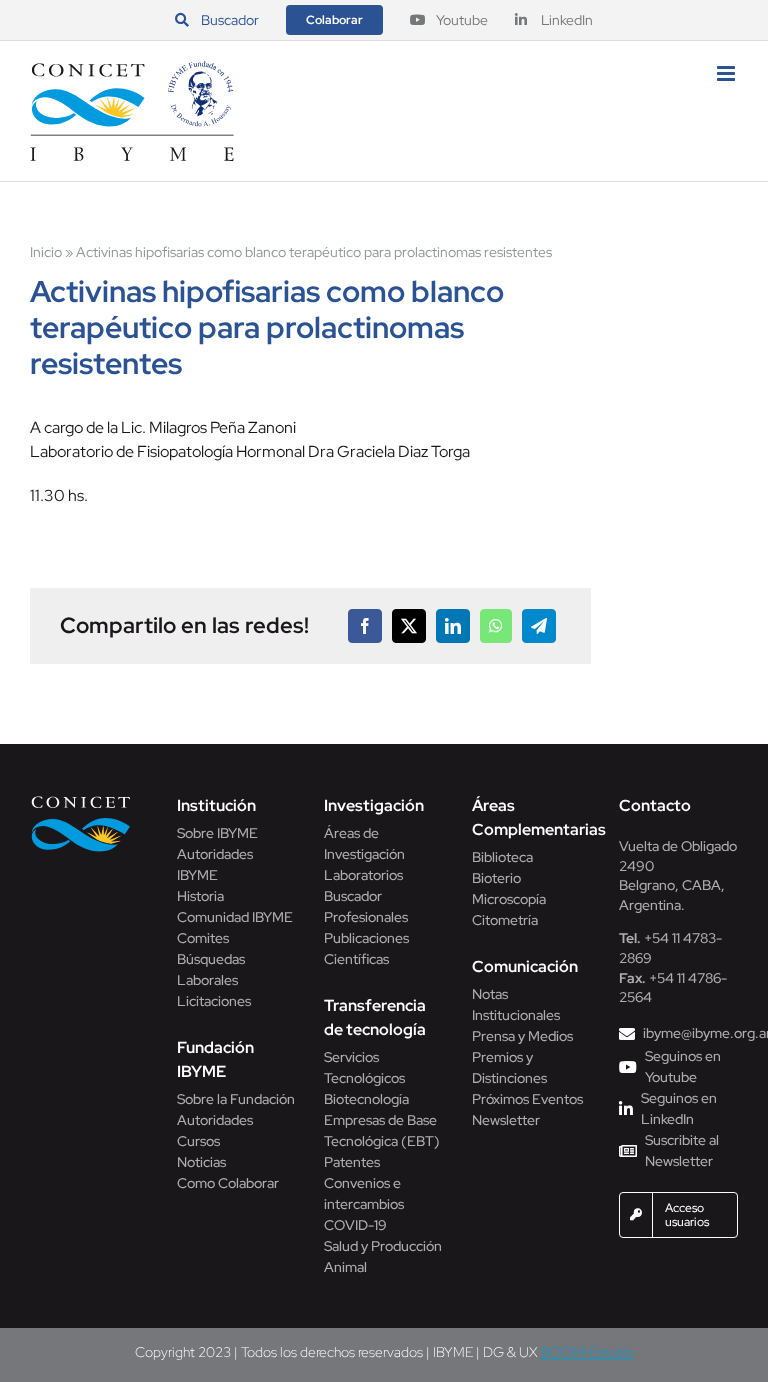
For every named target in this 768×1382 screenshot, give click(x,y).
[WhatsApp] (496, 626)
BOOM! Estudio (587, 1352)
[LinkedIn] (453, 626)
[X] (409, 626)
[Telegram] (539, 626)
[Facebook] (365, 626)
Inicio (46, 252)
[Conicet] (81, 801)
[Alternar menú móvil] (727, 73)
